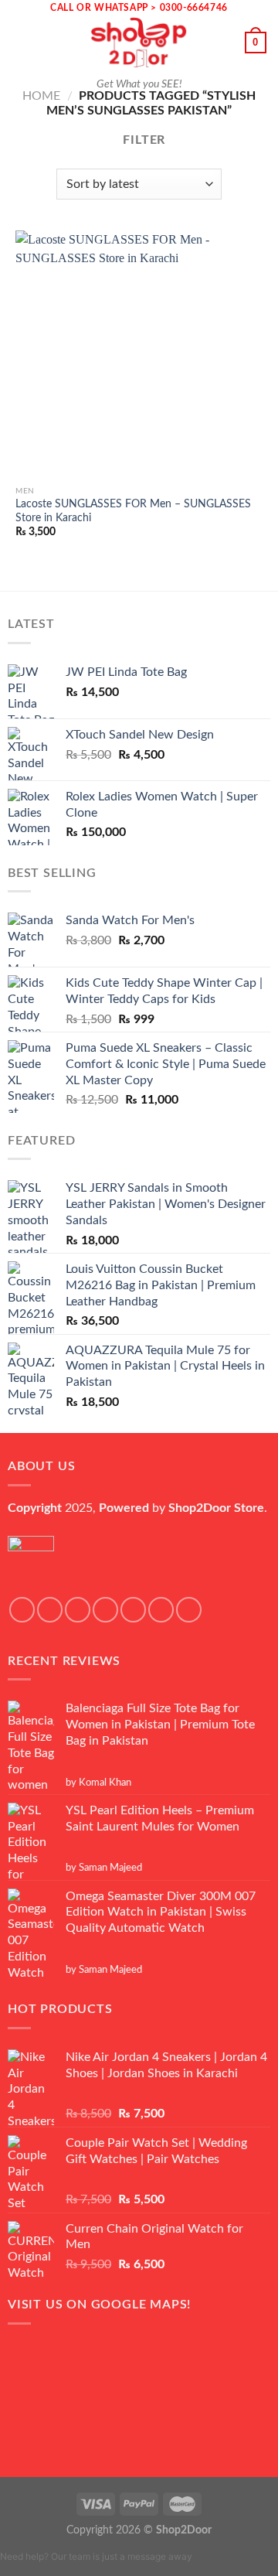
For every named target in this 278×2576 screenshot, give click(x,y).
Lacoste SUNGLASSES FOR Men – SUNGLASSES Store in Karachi (133, 511)
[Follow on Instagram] (50, 1610)
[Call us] (161, 1610)
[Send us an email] (133, 1610)
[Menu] (21, 42)
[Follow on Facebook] (22, 1610)
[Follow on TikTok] (78, 1610)
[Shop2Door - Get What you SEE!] (139, 43)
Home (41, 96)
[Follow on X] (105, 1610)
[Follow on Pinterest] (189, 1610)
